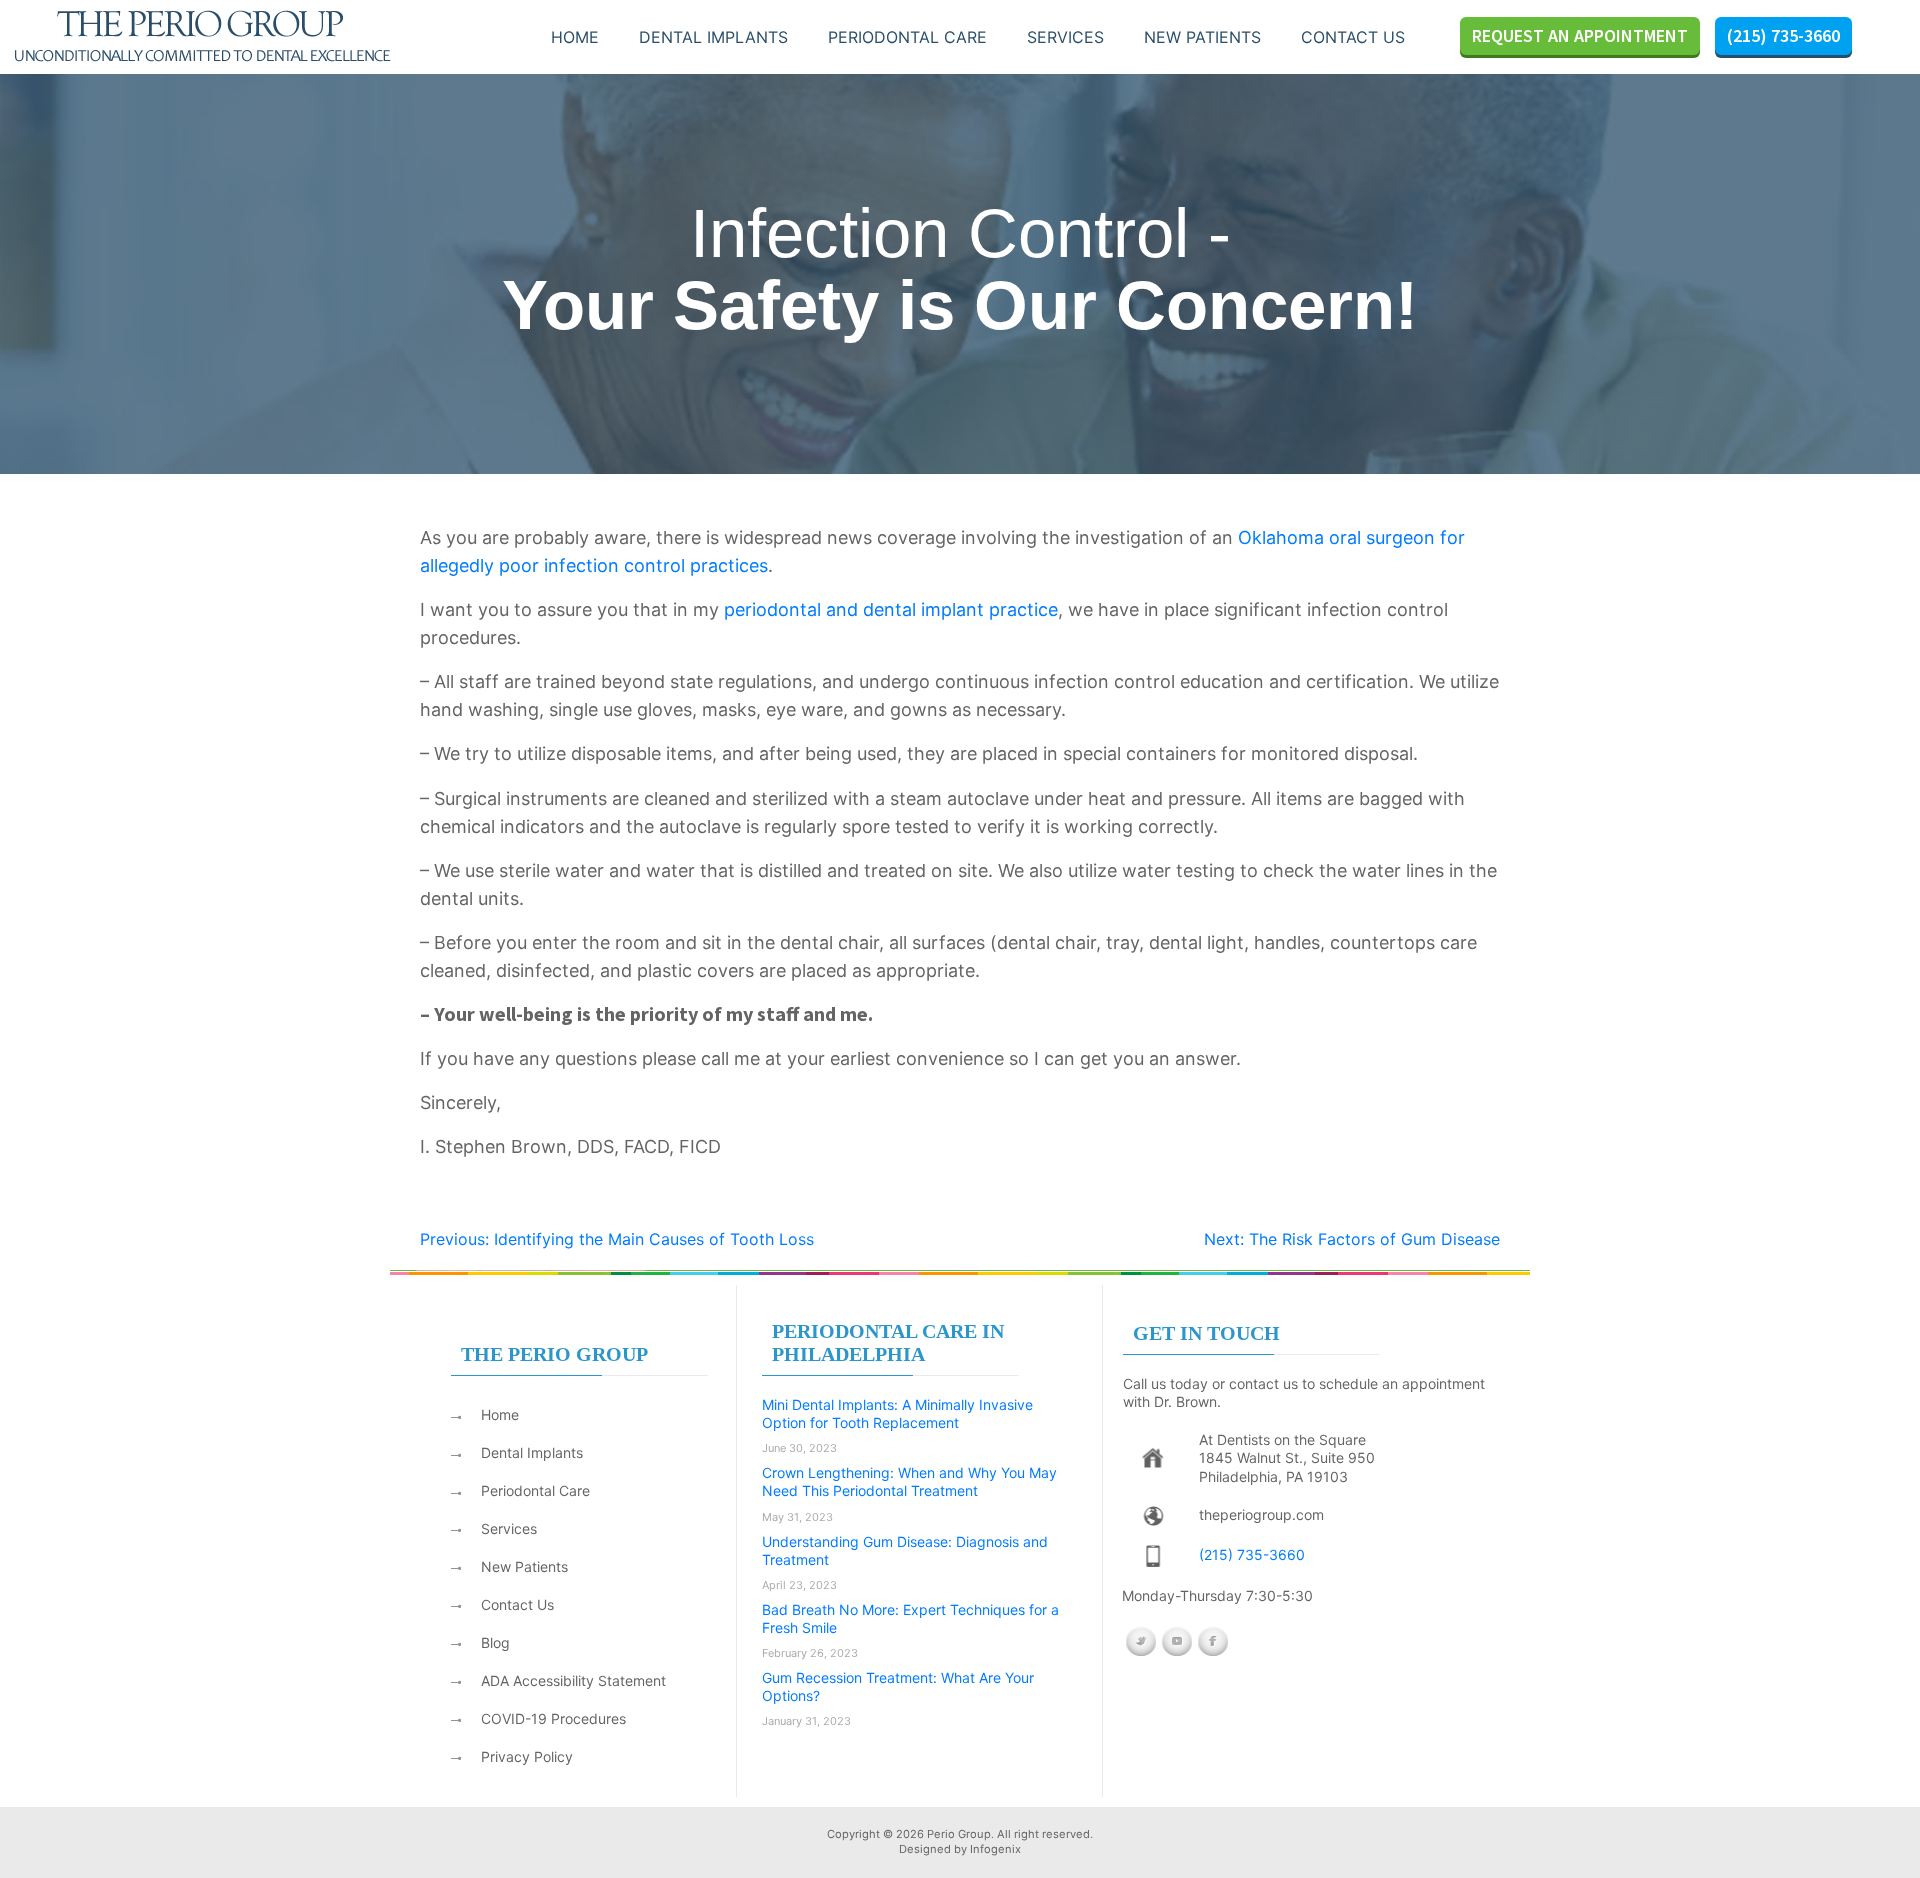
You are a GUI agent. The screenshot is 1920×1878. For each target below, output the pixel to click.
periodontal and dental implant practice (891, 609)
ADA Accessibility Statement (573, 1680)
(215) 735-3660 (1783, 35)
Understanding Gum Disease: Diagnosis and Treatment (905, 1550)
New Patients (524, 1566)
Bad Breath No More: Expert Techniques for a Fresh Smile (910, 1618)
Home (575, 37)
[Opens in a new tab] (1152, 1458)
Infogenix (995, 1849)
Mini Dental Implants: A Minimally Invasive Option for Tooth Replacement (897, 1413)
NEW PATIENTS (1202, 37)
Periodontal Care (907, 37)
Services (1065, 37)
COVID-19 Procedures (553, 1718)
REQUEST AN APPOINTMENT (1580, 35)
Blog (495, 1642)
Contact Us (1353, 37)
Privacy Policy (527, 1756)
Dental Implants (713, 37)
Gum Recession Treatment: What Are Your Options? (898, 1686)
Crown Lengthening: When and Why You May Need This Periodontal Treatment (909, 1481)
